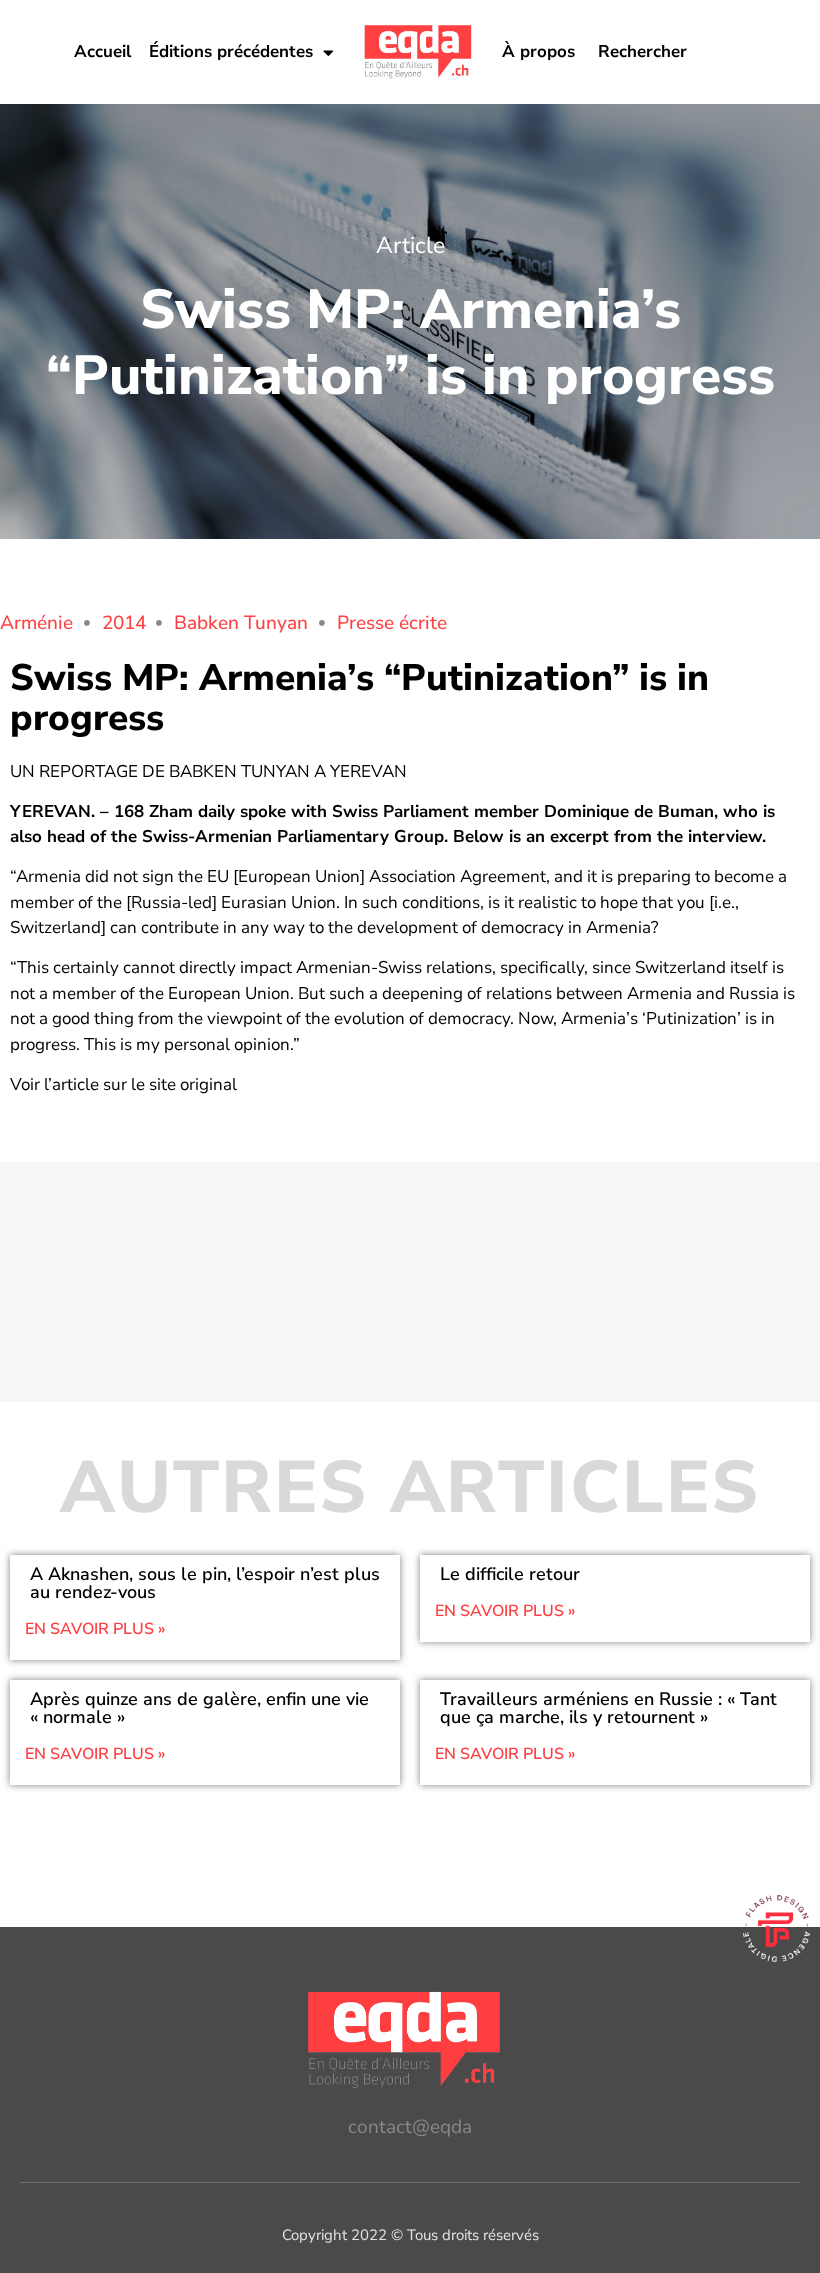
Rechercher (642, 51)
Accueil (102, 51)
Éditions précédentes (231, 51)
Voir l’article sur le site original (123, 1084)
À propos (538, 51)
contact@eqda (410, 2127)
